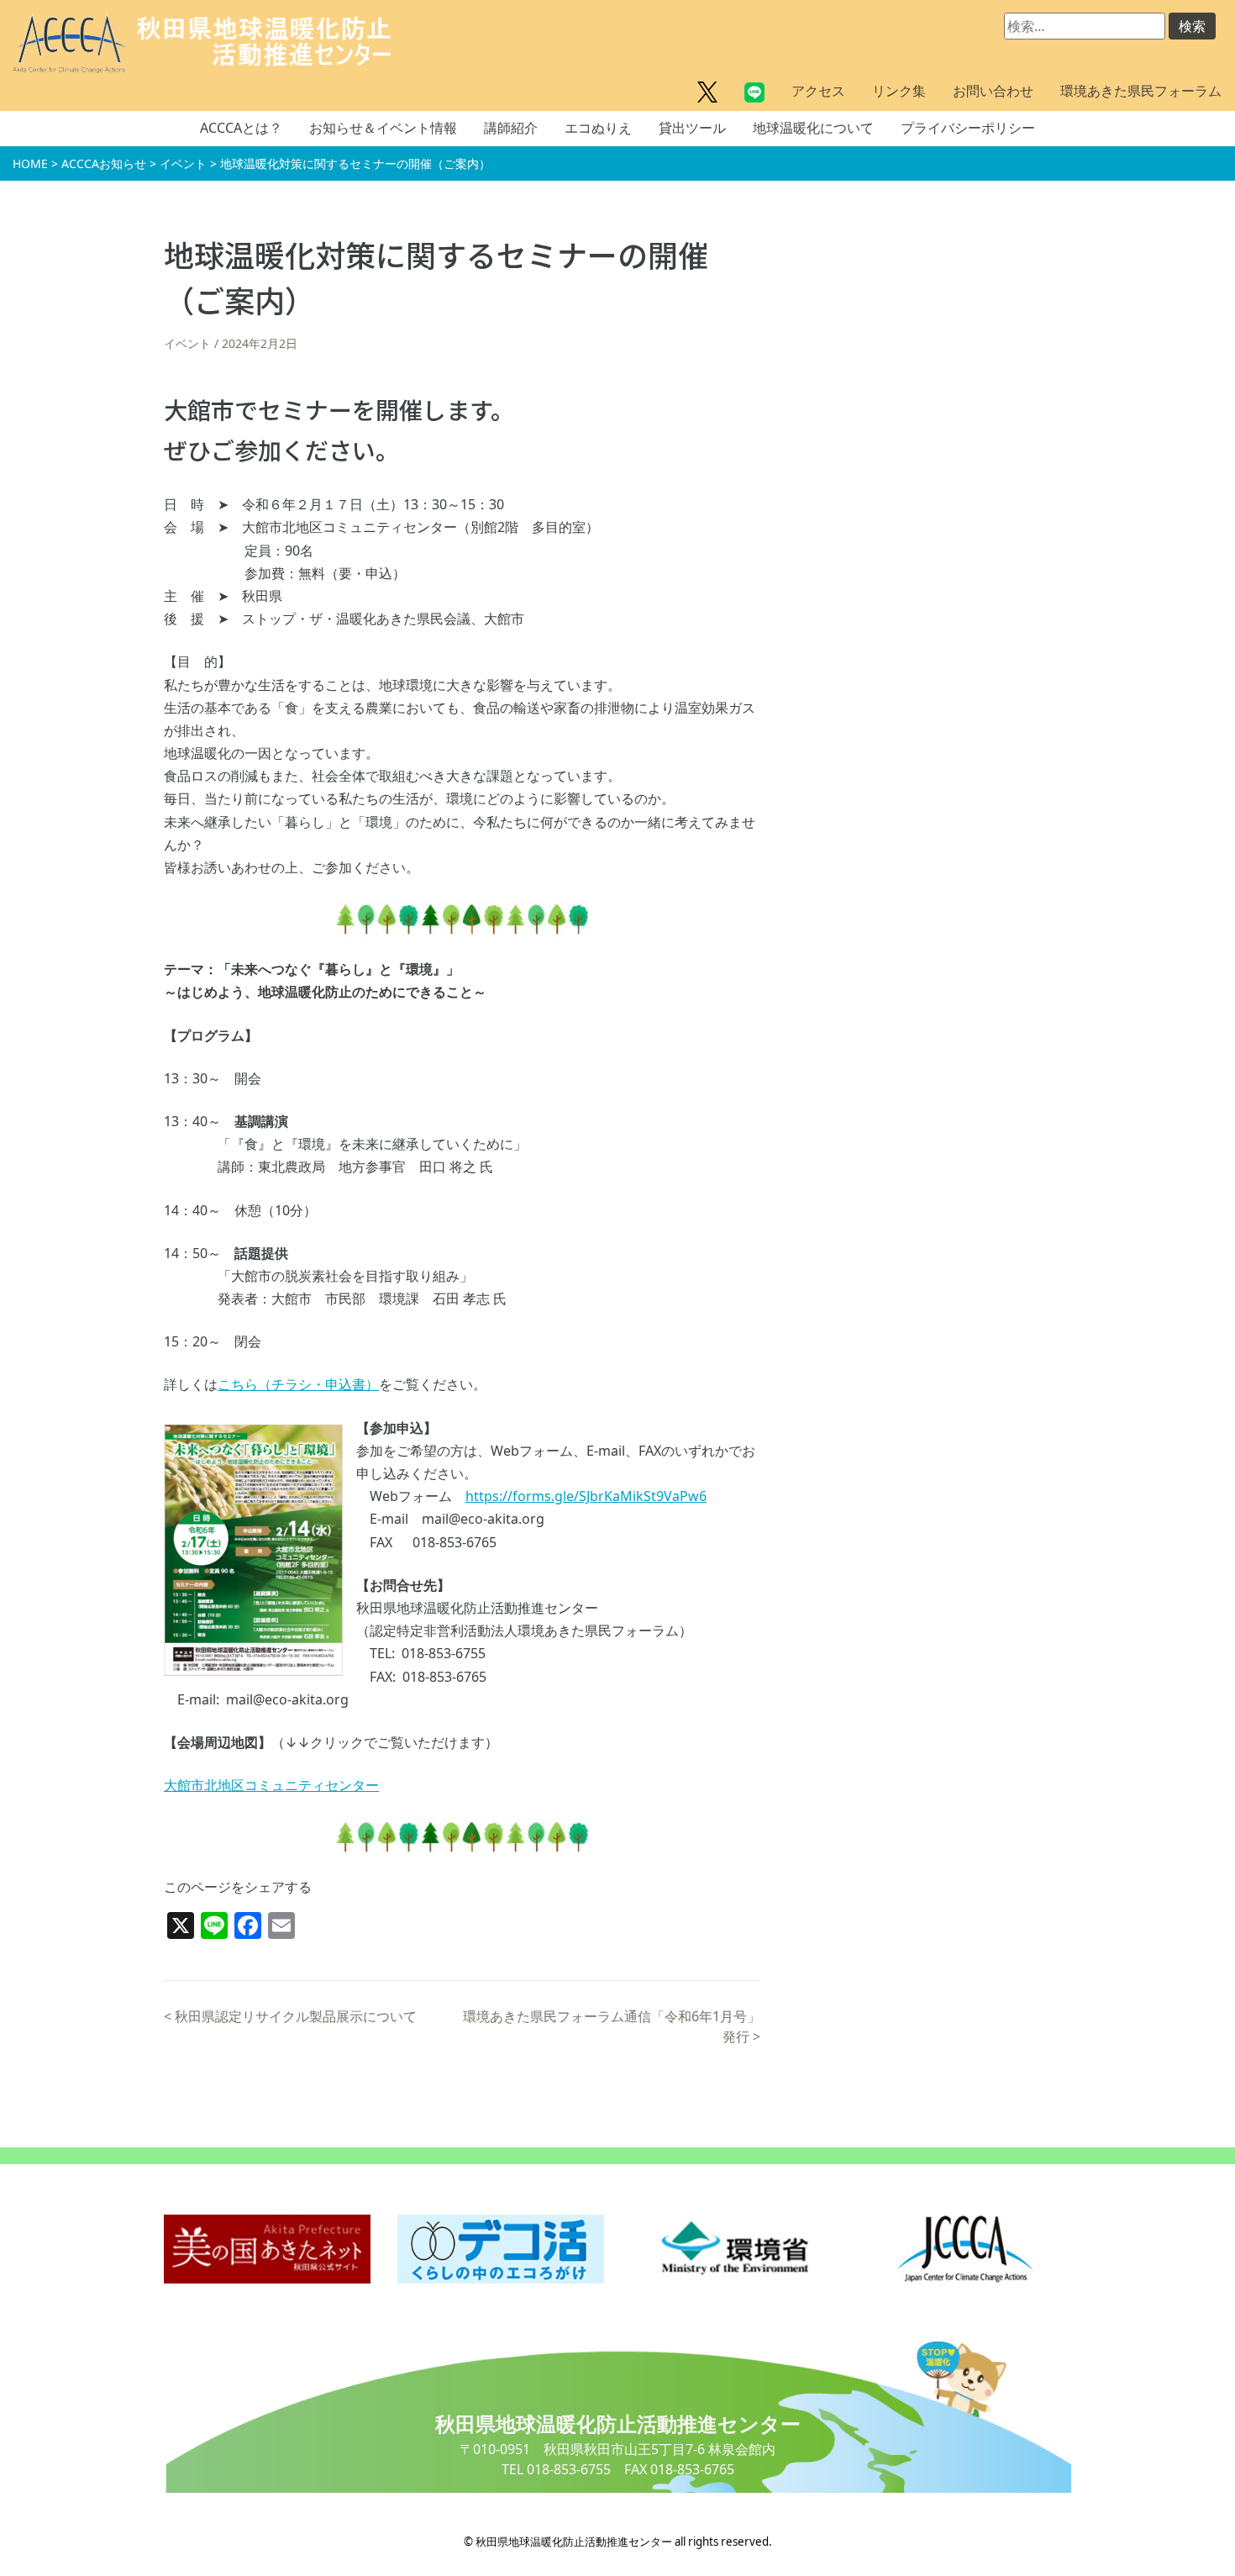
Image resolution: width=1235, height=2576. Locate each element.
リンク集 (899, 91)
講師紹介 (511, 128)
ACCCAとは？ (241, 128)
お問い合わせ (993, 91)
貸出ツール (692, 128)
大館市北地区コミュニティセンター (271, 1785)
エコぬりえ (598, 128)
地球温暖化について (813, 128)
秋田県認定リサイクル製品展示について (296, 2016)
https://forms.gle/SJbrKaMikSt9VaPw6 (586, 1496)
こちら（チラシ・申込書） (298, 1384)
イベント (187, 343)
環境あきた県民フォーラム (1141, 91)
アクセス (818, 91)
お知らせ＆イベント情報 (383, 128)
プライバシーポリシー (968, 128)
